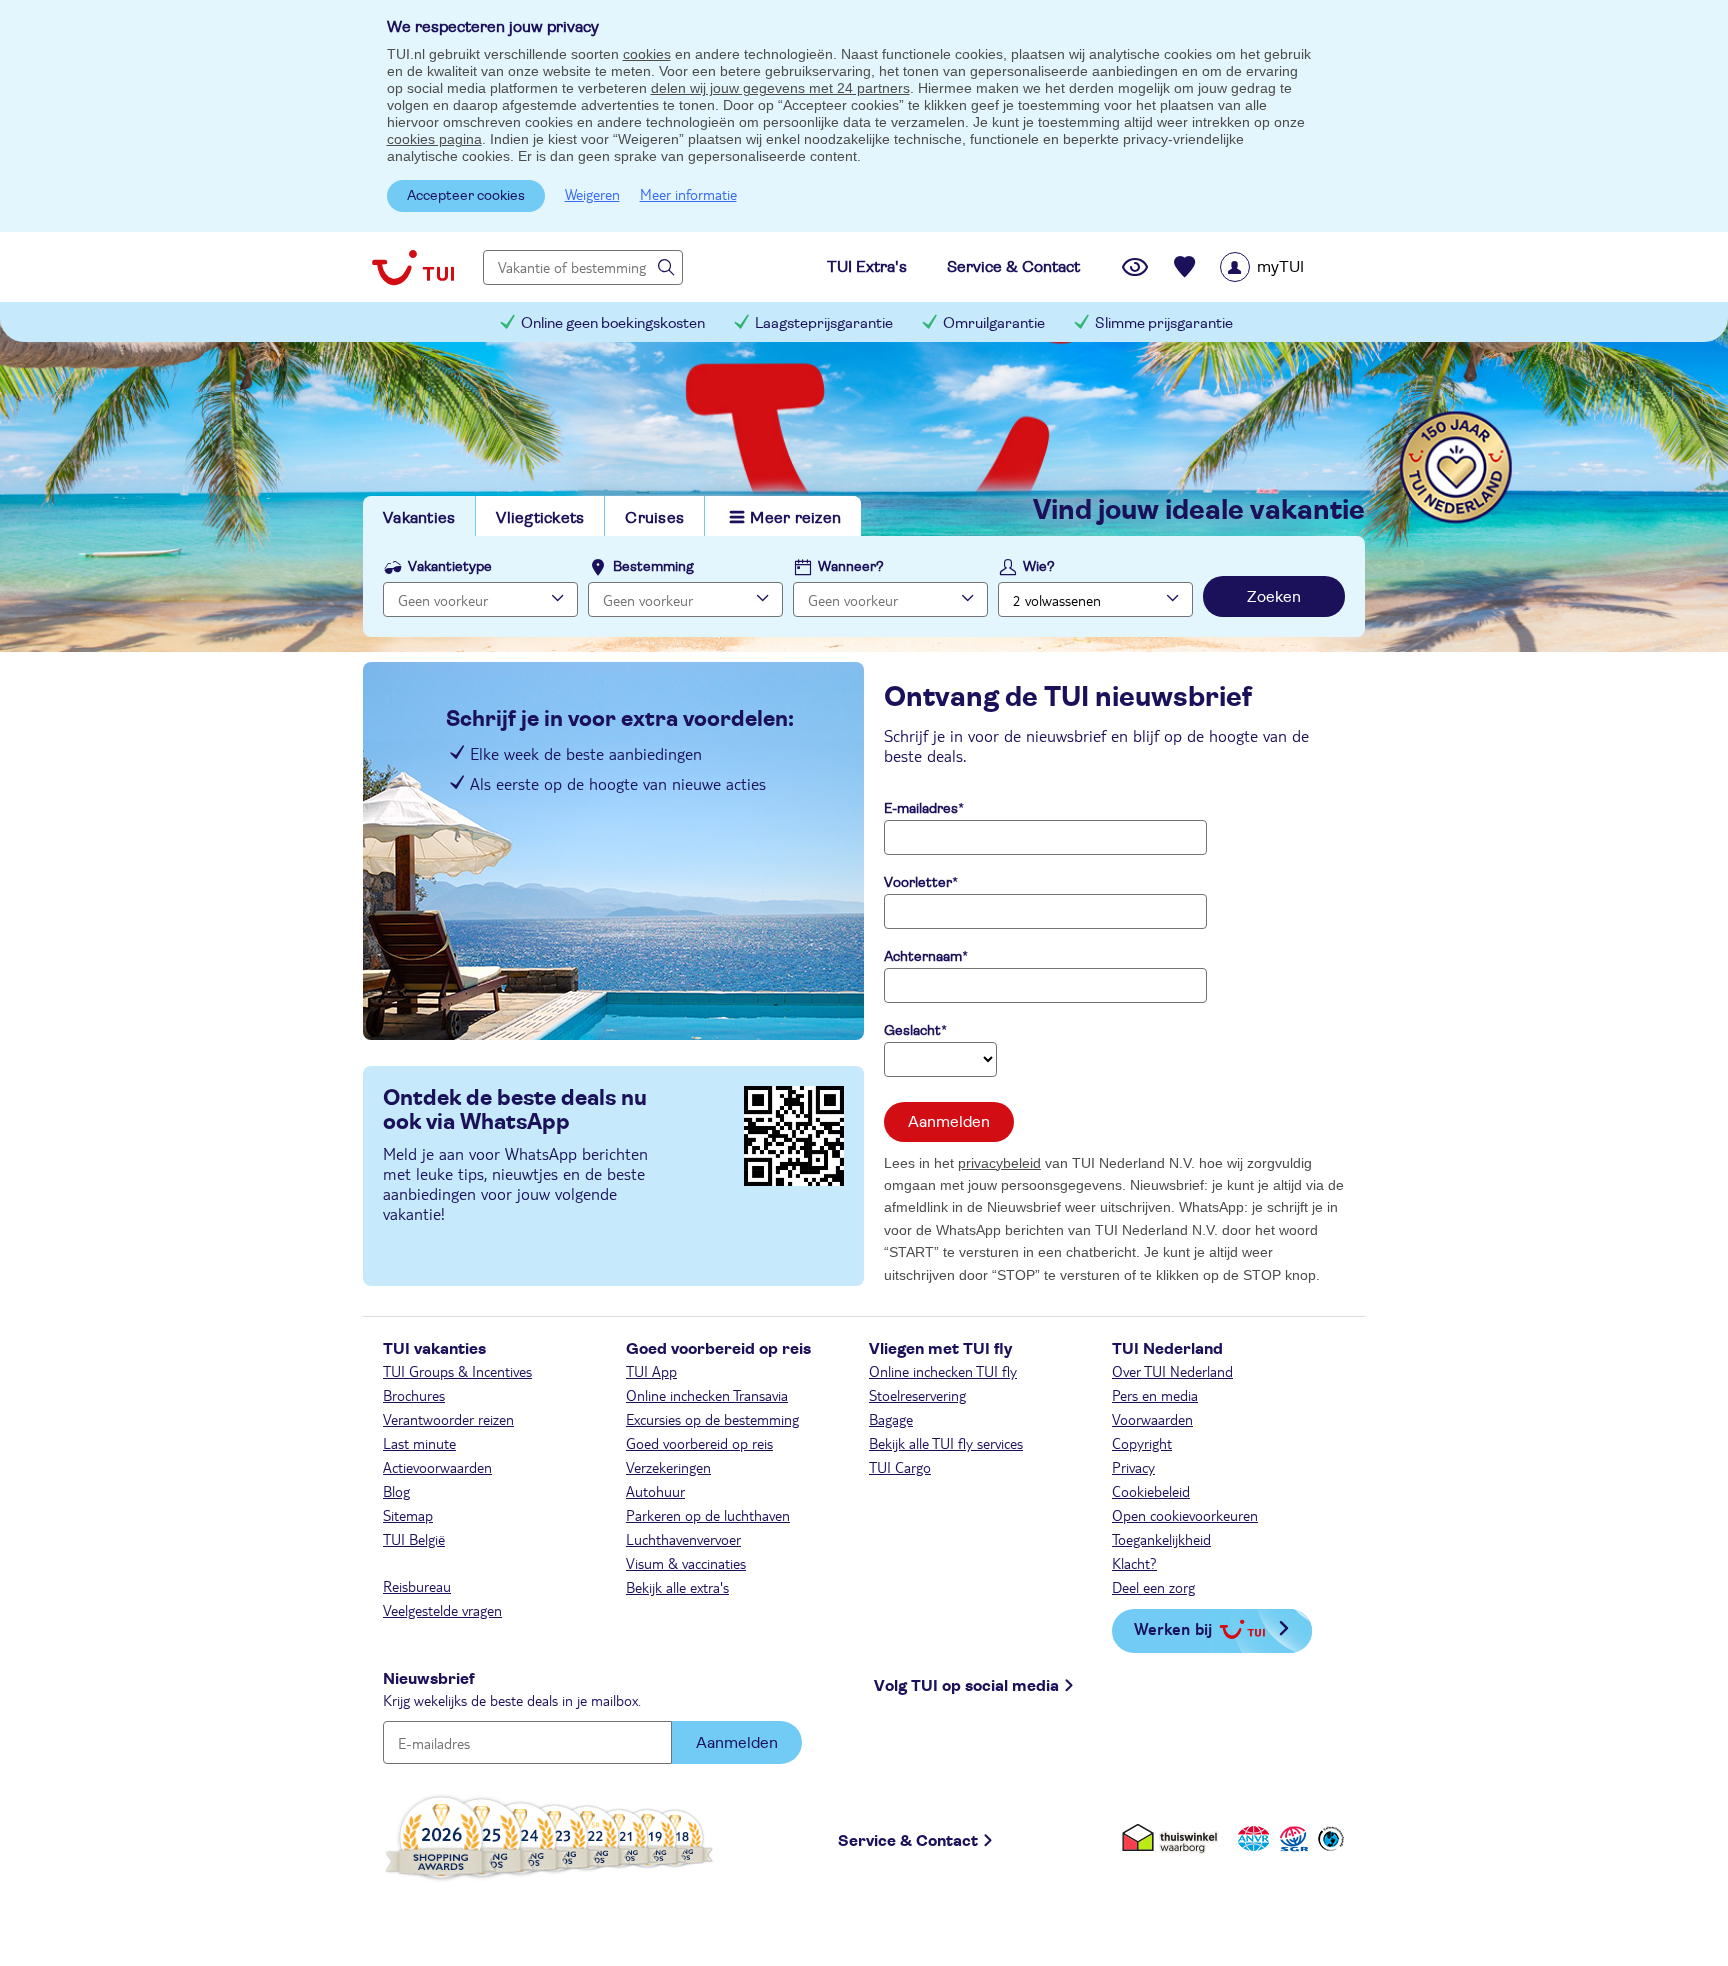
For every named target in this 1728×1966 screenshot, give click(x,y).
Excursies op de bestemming (712, 1419)
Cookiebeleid (1151, 1491)
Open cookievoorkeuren (1185, 1515)
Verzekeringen (668, 1467)
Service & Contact (908, 1841)
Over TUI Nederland (1172, 1371)
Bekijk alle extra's (677, 1587)
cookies (647, 54)
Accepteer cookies (466, 196)
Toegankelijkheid (1161, 1539)
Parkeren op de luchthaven (708, 1515)
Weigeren (592, 194)
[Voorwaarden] (1291, 1837)
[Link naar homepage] (413, 267)
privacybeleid (999, 1163)
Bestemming (653, 567)
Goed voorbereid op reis (699, 1443)
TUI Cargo (900, 1467)
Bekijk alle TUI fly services (946, 1443)
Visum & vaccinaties (686, 1563)
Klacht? (1134, 1563)
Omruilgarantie (994, 323)
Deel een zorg (1153, 1587)
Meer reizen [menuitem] (795, 518)
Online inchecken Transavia (707, 1395)
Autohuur (655, 1491)
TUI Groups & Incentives (457, 1371)
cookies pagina (434, 139)
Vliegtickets (540, 518)
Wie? (1039, 567)
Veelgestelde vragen (442, 1610)
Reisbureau (417, 1586)
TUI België (414, 1539)
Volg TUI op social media (966, 1686)
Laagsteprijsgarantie (824, 323)
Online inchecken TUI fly (943, 1371)
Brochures (414, 1395)
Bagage (891, 1419)
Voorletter (918, 883)
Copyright (1142, 1443)
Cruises (654, 518)
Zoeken (1274, 597)
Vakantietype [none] (450, 567)
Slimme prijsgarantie (1164, 323)
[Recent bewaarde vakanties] (1185, 267)
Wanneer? (851, 567)
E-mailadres (921, 809)
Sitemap (408, 1515)
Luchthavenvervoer (683, 1539)
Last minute (419, 1443)
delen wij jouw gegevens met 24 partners (780, 88)
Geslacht (912, 1031)
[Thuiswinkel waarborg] (1173, 1837)
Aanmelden (949, 1122)
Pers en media (1155, 1395)
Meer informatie (688, 194)
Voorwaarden (1152, 1419)
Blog (396, 1491)
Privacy (1133, 1467)
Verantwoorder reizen (448, 1419)
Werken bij (1173, 1628)
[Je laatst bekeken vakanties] (1135, 267)
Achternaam (923, 957)
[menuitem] (1287, 267)
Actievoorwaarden (437, 1467)
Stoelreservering (917, 1395)
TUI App (651, 1371)
